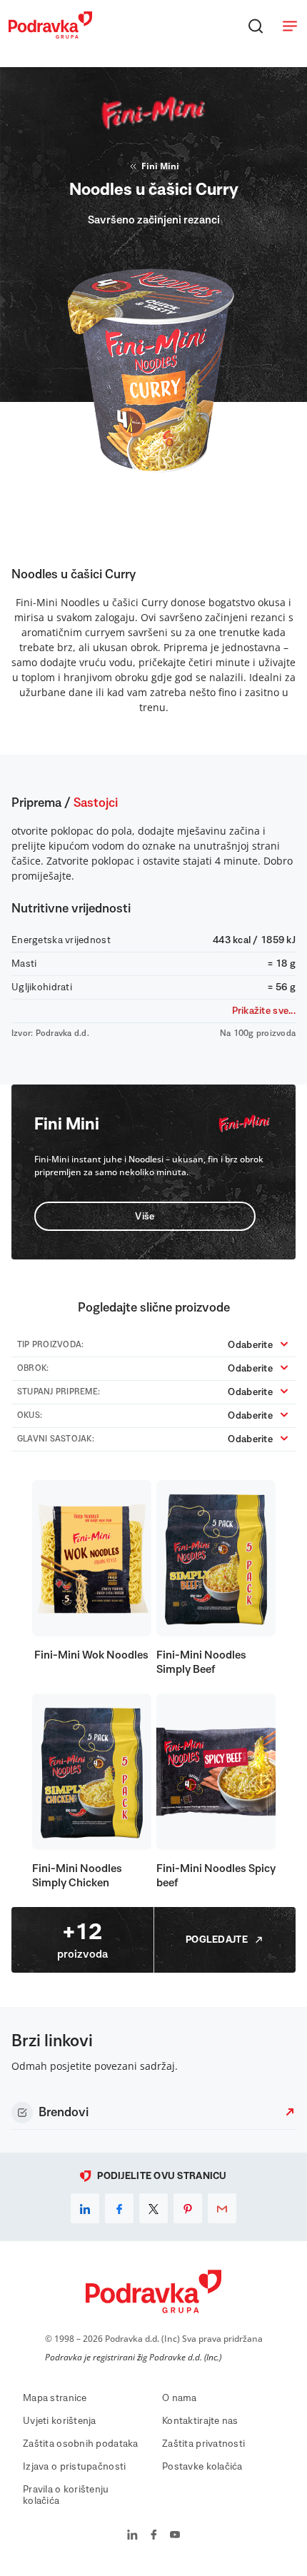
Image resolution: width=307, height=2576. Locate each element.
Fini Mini (160, 166)
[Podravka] (50, 35)
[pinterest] (188, 2208)
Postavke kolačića (202, 2467)
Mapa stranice (55, 2398)
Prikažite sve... (264, 1011)
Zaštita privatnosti (203, 2444)
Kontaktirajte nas (200, 2421)
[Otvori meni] (290, 26)
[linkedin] (85, 2208)
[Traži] (256, 26)
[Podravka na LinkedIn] (132, 2536)
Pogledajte (217, 1940)
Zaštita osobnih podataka (81, 2444)
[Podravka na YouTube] (175, 2536)
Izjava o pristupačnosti (74, 2467)
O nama (180, 2398)
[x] (153, 2208)
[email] (222, 2208)
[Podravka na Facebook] (154, 2536)
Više (145, 1217)
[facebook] (119, 2208)
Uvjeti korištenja (60, 2421)
